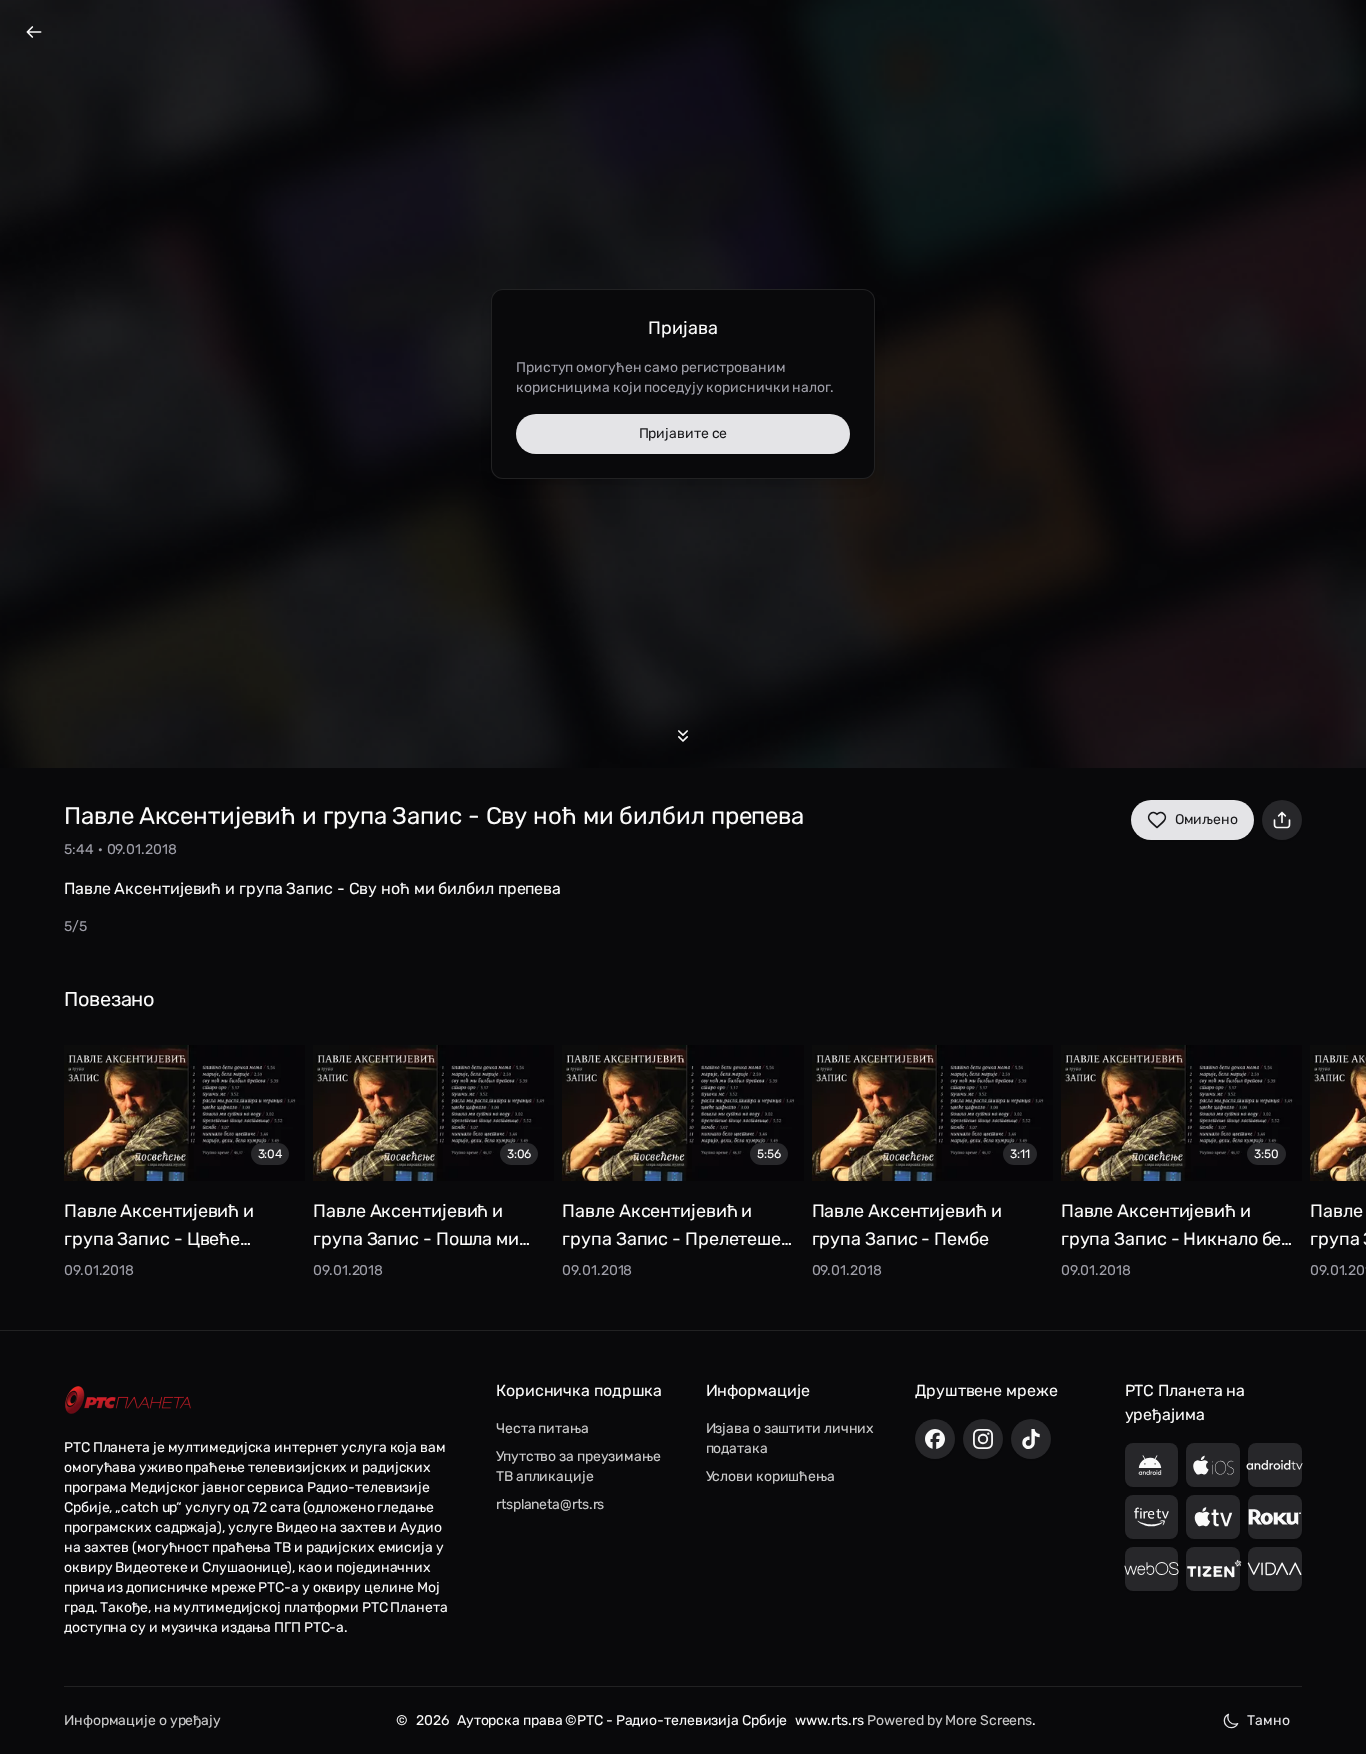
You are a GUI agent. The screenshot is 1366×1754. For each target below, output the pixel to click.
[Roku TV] (1275, 1517)
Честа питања (542, 1428)
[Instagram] (983, 1439)
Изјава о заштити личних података (790, 1438)
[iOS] (1213, 1465)
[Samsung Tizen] (1213, 1569)
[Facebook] (935, 1439)
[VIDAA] (1275, 1569)
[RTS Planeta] (128, 1400)
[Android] (1152, 1465)
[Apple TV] (1213, 1517)
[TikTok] (1031, 1439)
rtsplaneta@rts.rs (550, 1504)
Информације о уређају (142, 1720)
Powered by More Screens (949, 1720)
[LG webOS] (1152, 1569)
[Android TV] (1275, 1465)
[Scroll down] (683, 736)
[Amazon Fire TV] (1152, 1517)
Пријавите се (683, 433)
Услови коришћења (770, 1476)
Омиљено (1206, 819)
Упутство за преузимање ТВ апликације (578, 1466)
